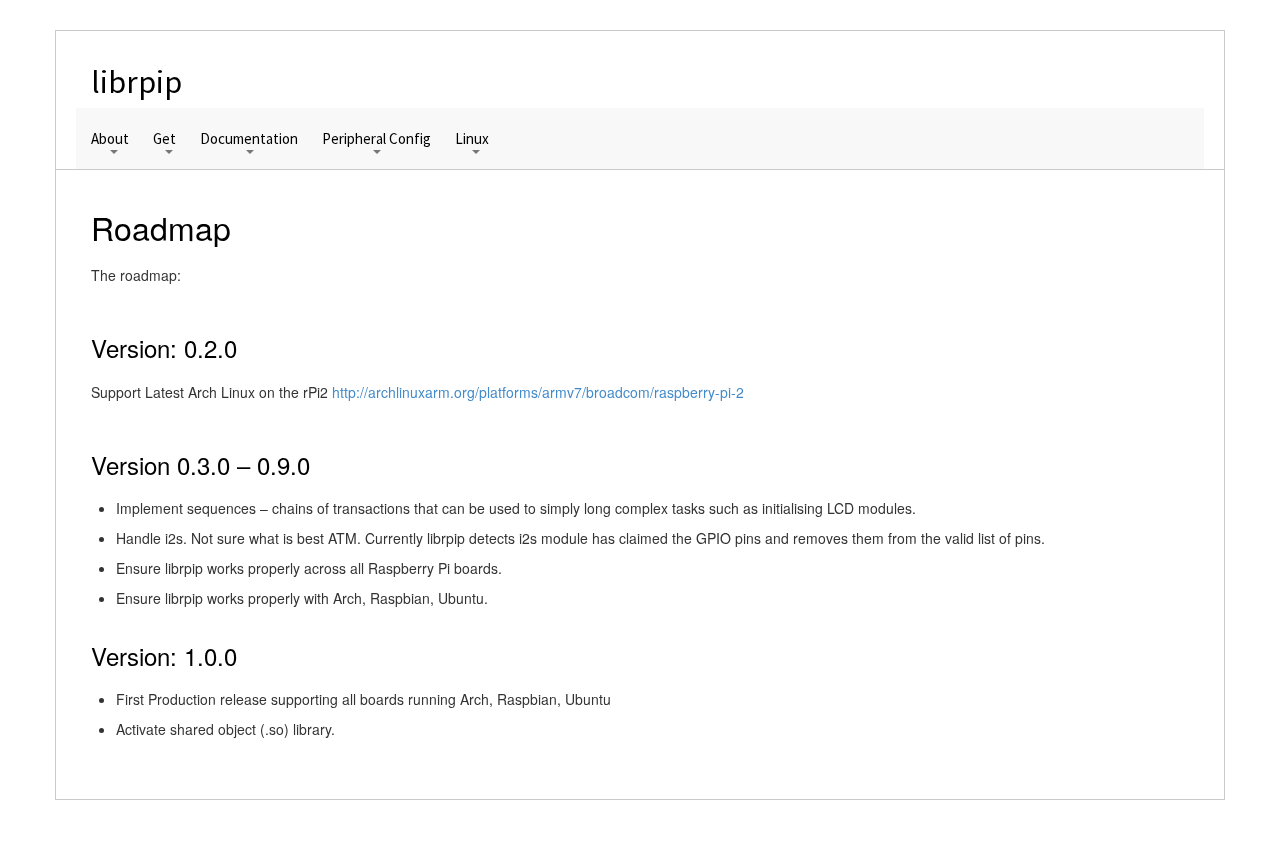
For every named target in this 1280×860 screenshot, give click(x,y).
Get (164, 139)
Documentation (249, 139)
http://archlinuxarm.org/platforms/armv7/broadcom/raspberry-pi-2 (538, 392)
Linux (472, 139)
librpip (136, 82)
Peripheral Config (376, 139)
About (110, 139)
